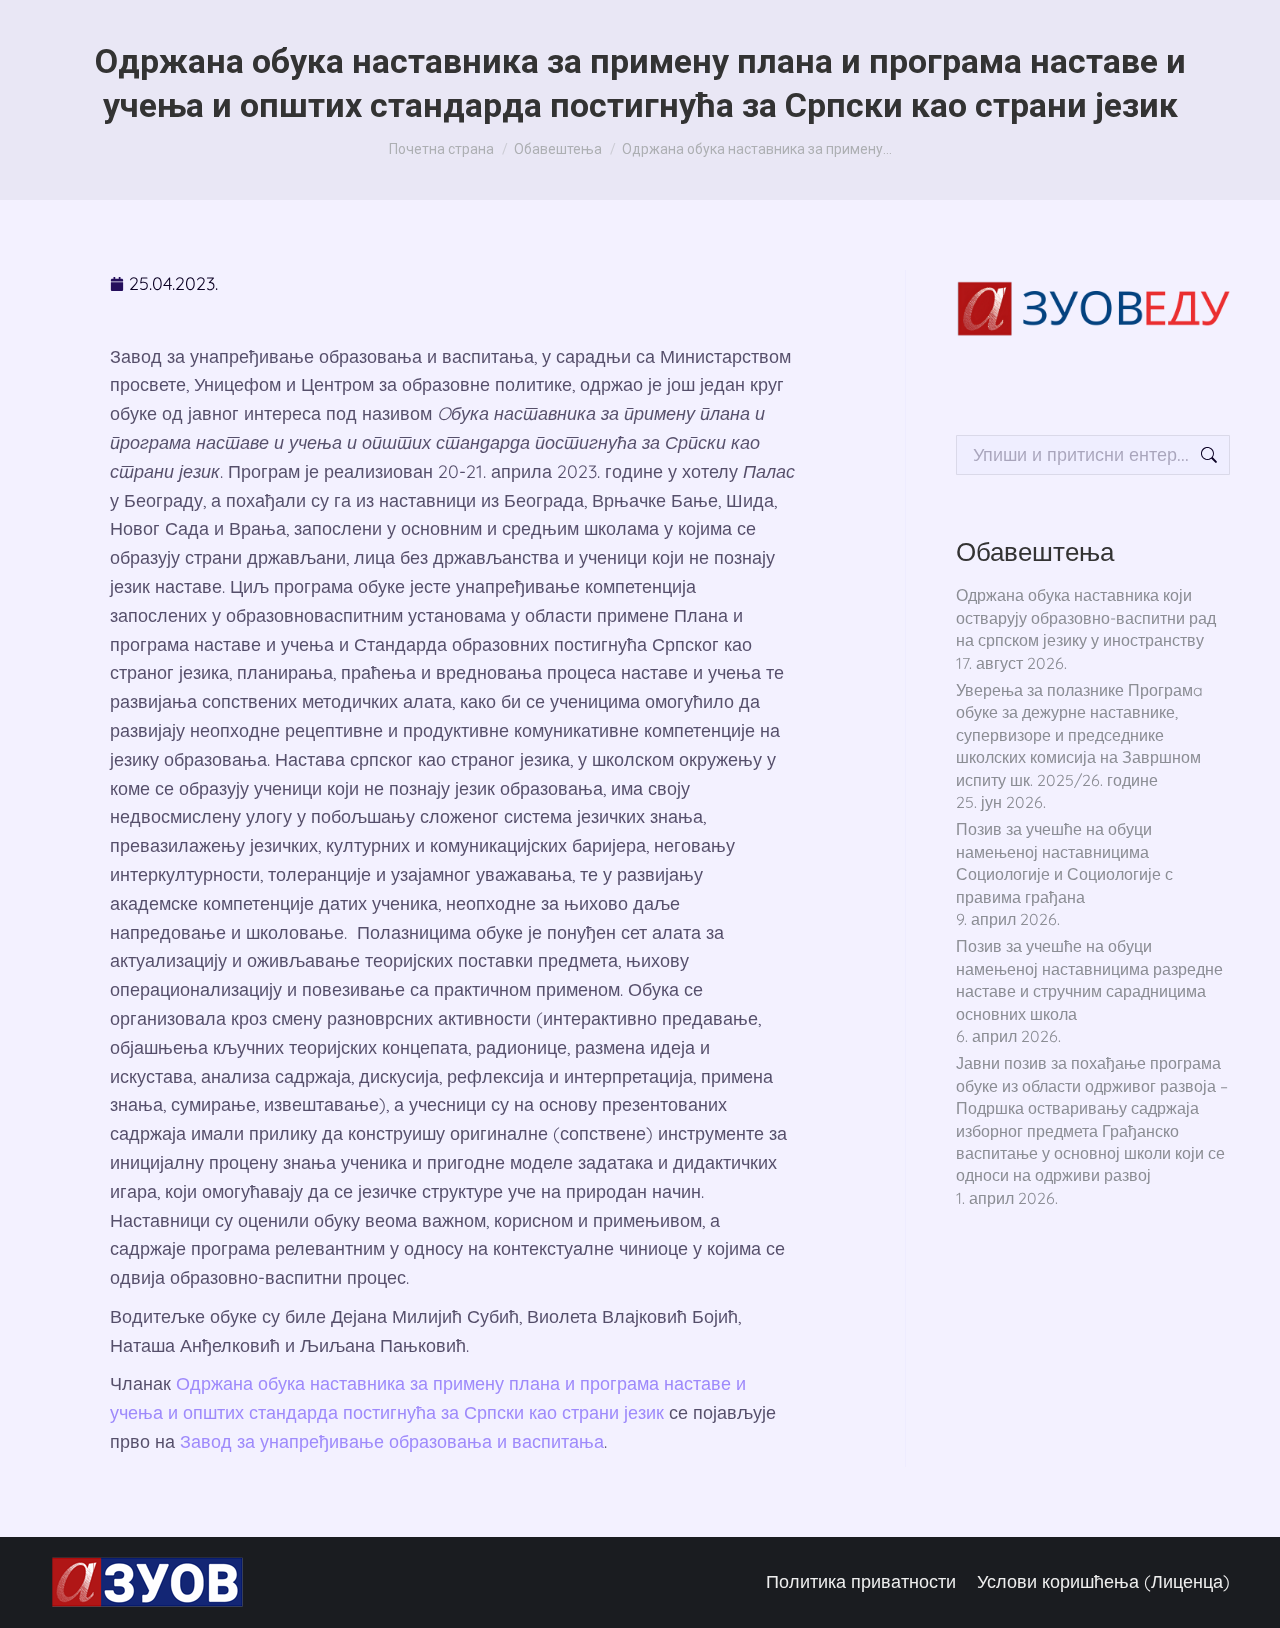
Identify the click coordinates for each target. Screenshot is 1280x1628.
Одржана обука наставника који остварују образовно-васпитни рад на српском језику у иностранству (1086, 617)
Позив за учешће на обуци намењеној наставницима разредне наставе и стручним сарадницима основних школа (1089, 979)
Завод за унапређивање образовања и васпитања (392, 1441)
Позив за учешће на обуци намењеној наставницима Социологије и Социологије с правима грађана (1064, 862)
